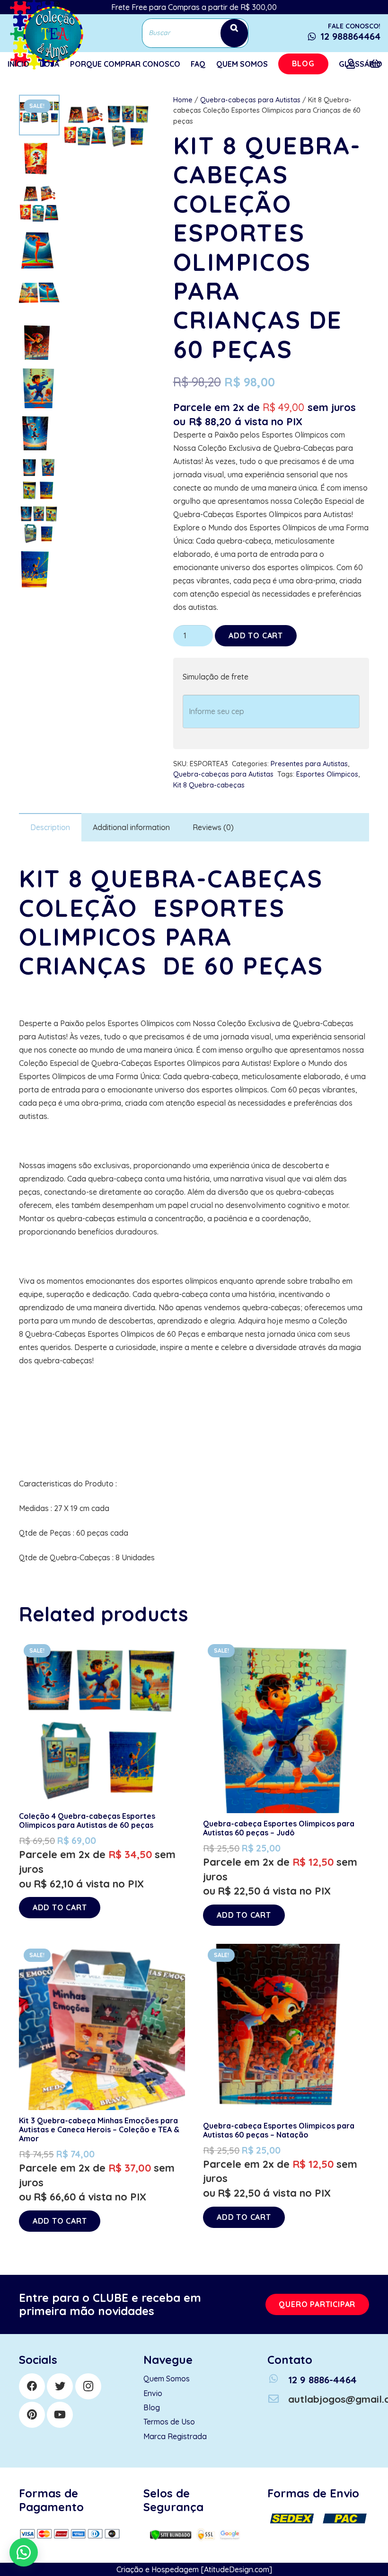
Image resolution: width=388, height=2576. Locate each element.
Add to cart (256, 635)
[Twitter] (60, 2386)
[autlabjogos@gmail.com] (278, 2399)
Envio (153, 2393)
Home (183, 100)
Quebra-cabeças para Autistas (250, 100)
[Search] (234, 33)
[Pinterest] (32, 2415)
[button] (24, 2552)
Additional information (131, 827)
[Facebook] (32, 2386)
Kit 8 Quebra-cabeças (209, 785)
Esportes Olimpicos (327, 774)
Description (50, 827)
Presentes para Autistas (309, 764)
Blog (152, 2407)
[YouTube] (60, 2415)
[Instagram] (88, 2386)
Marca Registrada (175, 2436)
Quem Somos (167, 2379)
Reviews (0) (213, 827)
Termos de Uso (169, 2422)
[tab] (50, 827)
